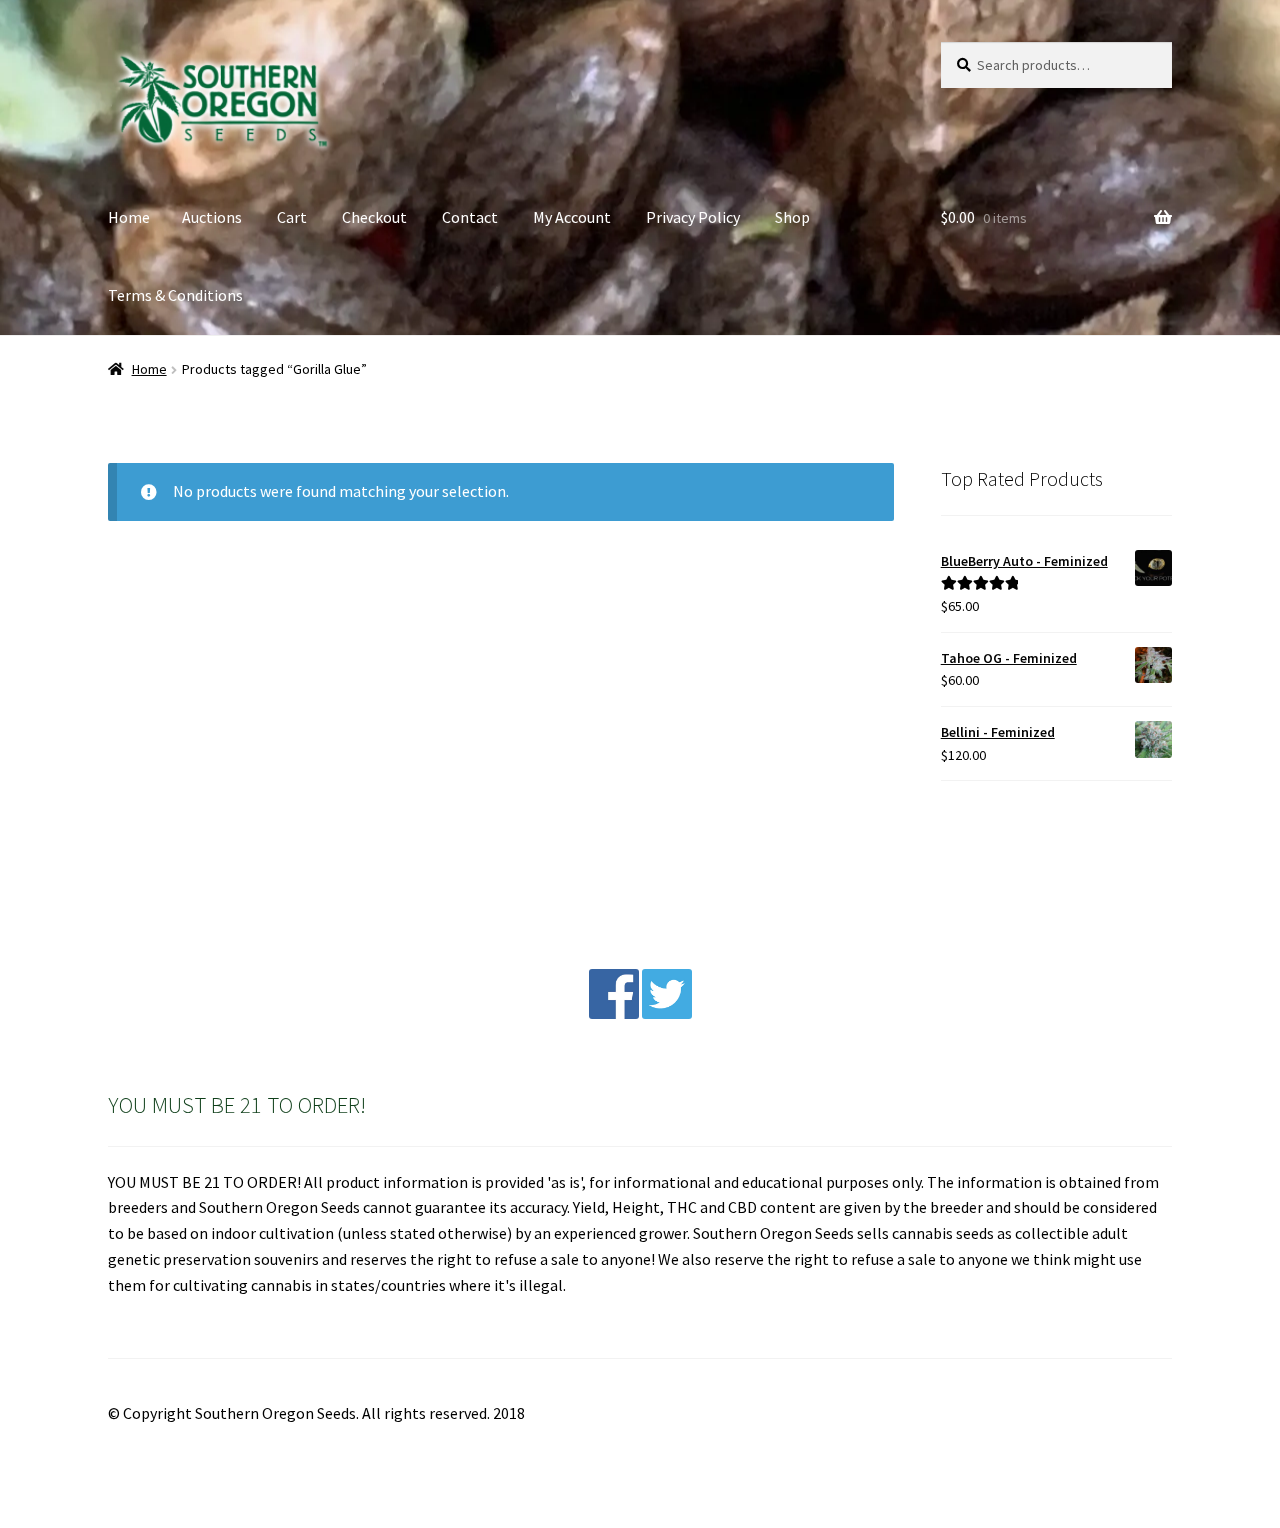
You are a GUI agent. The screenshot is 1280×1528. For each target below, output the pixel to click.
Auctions (212, 217)
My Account (572, 217)
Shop (792, 217)
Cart (292, 217)
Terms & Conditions (175, 295)
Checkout (374, 217)
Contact (470, 217)
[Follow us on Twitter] (667, 1013)
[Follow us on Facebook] (614, 1013)
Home (129, 217)
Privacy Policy (693, 217)
